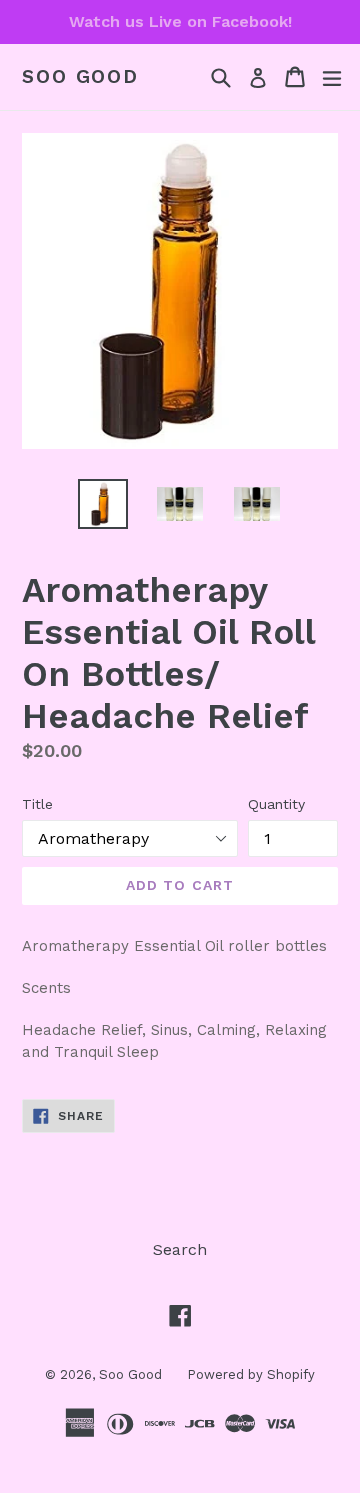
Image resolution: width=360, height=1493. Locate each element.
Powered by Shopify (251, 1374)
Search (180, 1249)
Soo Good (80, 77)
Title (37, 804)
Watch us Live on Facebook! (180, 21)
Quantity (276, 804)
